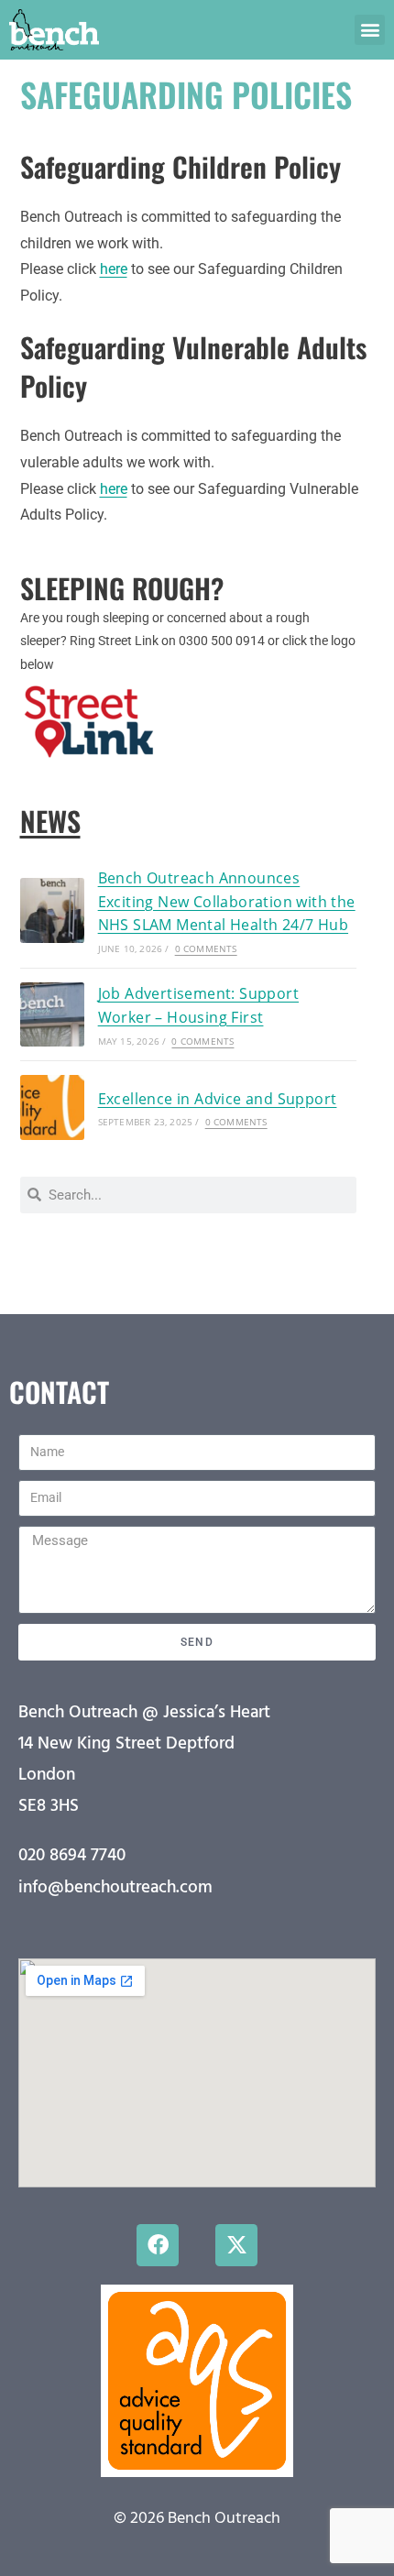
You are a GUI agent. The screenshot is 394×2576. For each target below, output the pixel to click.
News (50, 821)
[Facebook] (158, 2245)
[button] (370, 30)
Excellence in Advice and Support (218, 1099)
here (114, 269)
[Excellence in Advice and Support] (52, 1107)
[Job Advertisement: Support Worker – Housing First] (52, 1014)
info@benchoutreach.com (115, 1888)
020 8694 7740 (72, 1856)
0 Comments (206, 948)
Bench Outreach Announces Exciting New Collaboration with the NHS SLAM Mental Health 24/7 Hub (227, 901)
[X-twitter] (236, 2245)
